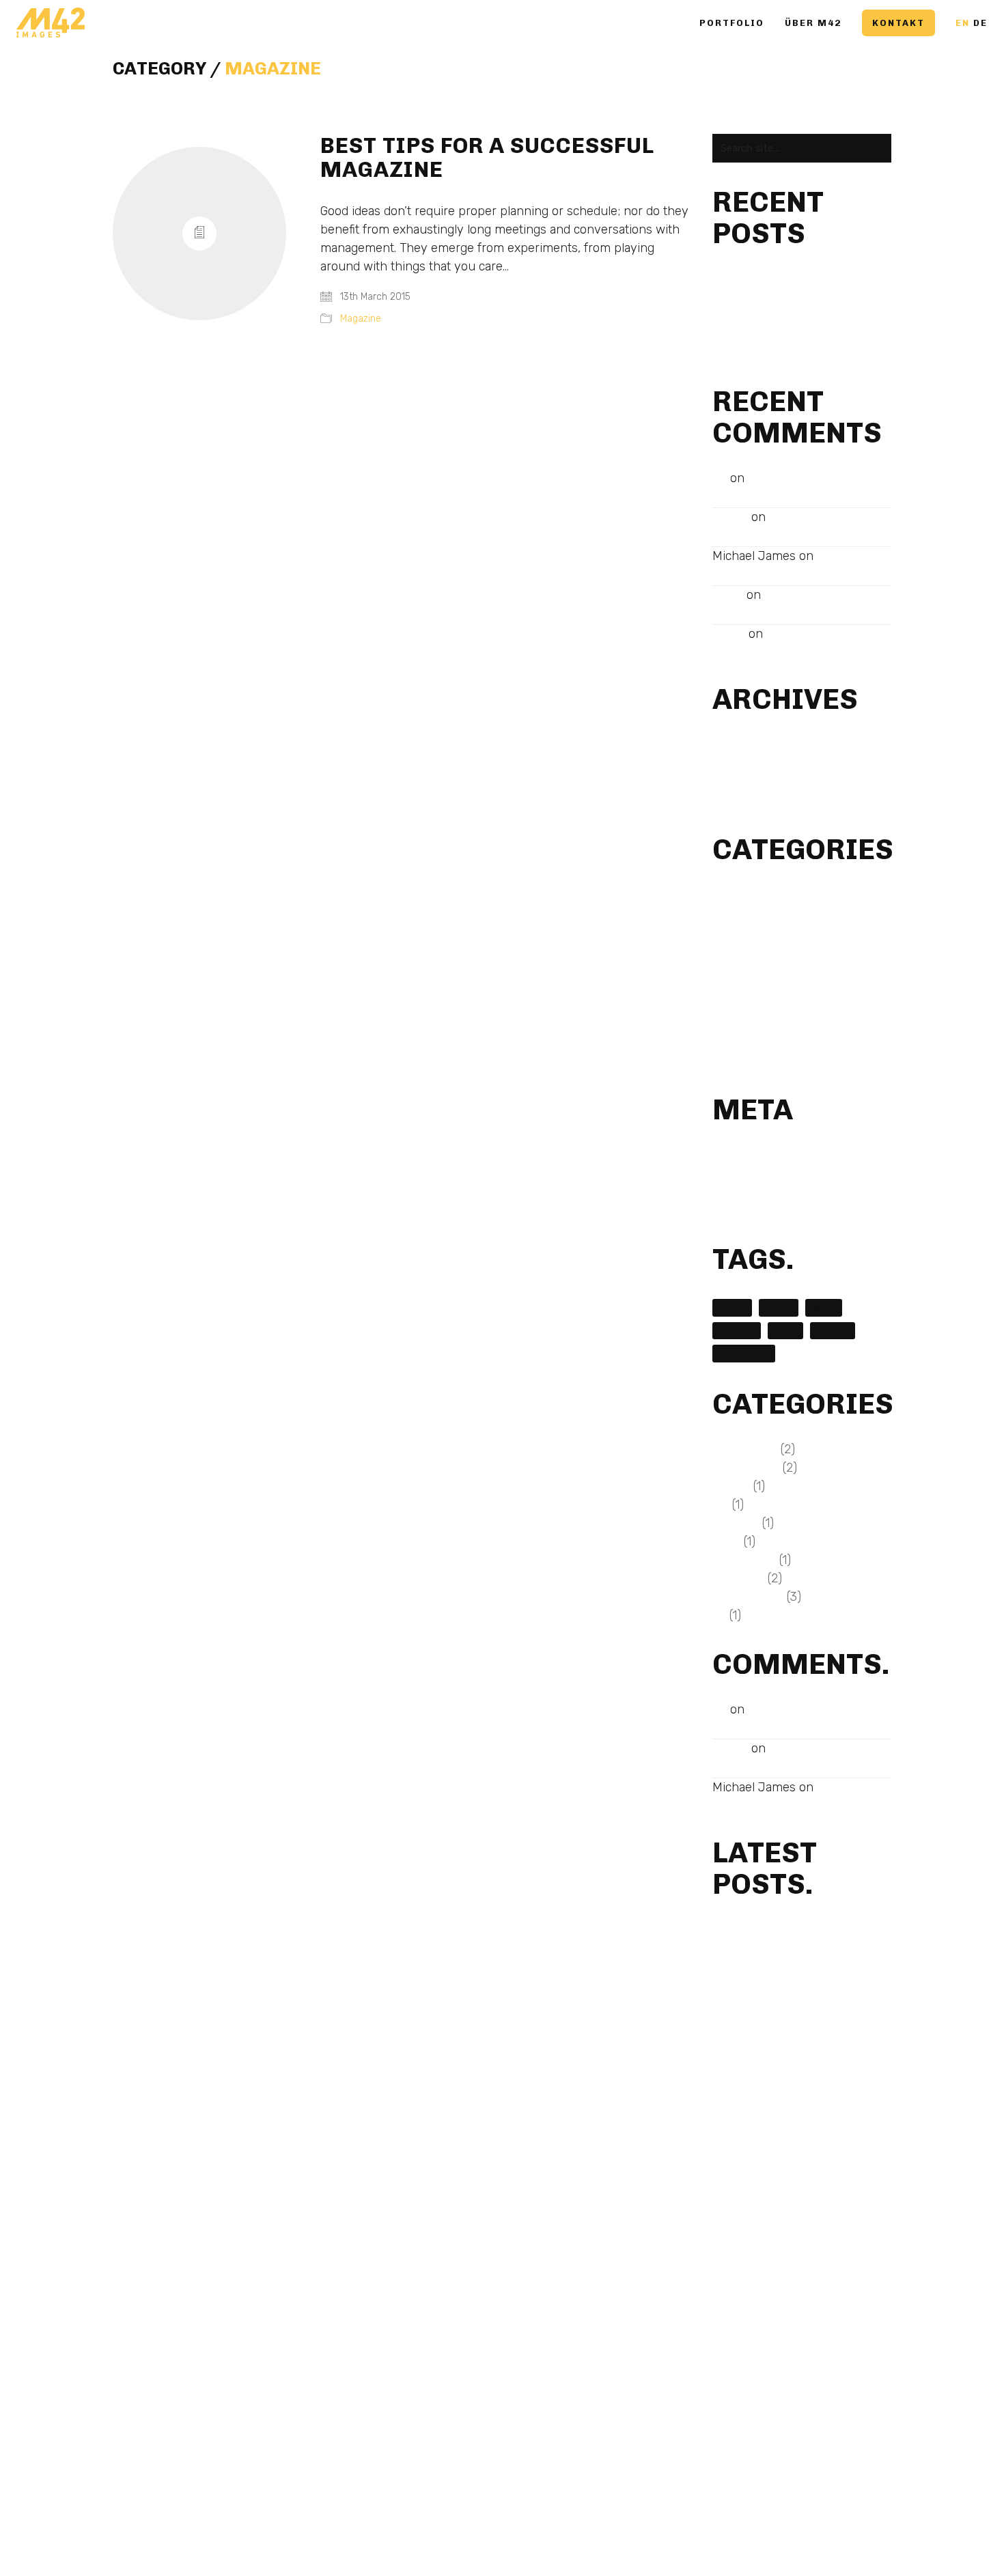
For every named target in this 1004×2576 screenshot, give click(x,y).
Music (726, 987)
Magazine (273, 69)
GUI (721, 950)
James (729, 634)
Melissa (730, 517)
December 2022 (751, 764)
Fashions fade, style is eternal (785, 334)
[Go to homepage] (51, 23)
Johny (728, 595)
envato (779, 1307)
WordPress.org (747, 1210)
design (732, 1307)
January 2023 (747, 745)
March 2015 (740, 801)
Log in (727, 1155)
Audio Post (739, 534)
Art (720, 478)
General (731, 932)
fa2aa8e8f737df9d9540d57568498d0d (810, 279)
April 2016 (736, 782)
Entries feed (742, 1174)
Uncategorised (748, 1042)
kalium (824, 1307)
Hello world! (740, 316)
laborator (737, 1331)
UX (719, 1061)
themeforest (744, 1353)
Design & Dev (745, 895)
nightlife (833, 1331)
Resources (738, 1024)
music (785, 1331)
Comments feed (751, 1192)
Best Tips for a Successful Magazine (487, 158)
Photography (744, 1006)
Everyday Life (746, 913)
